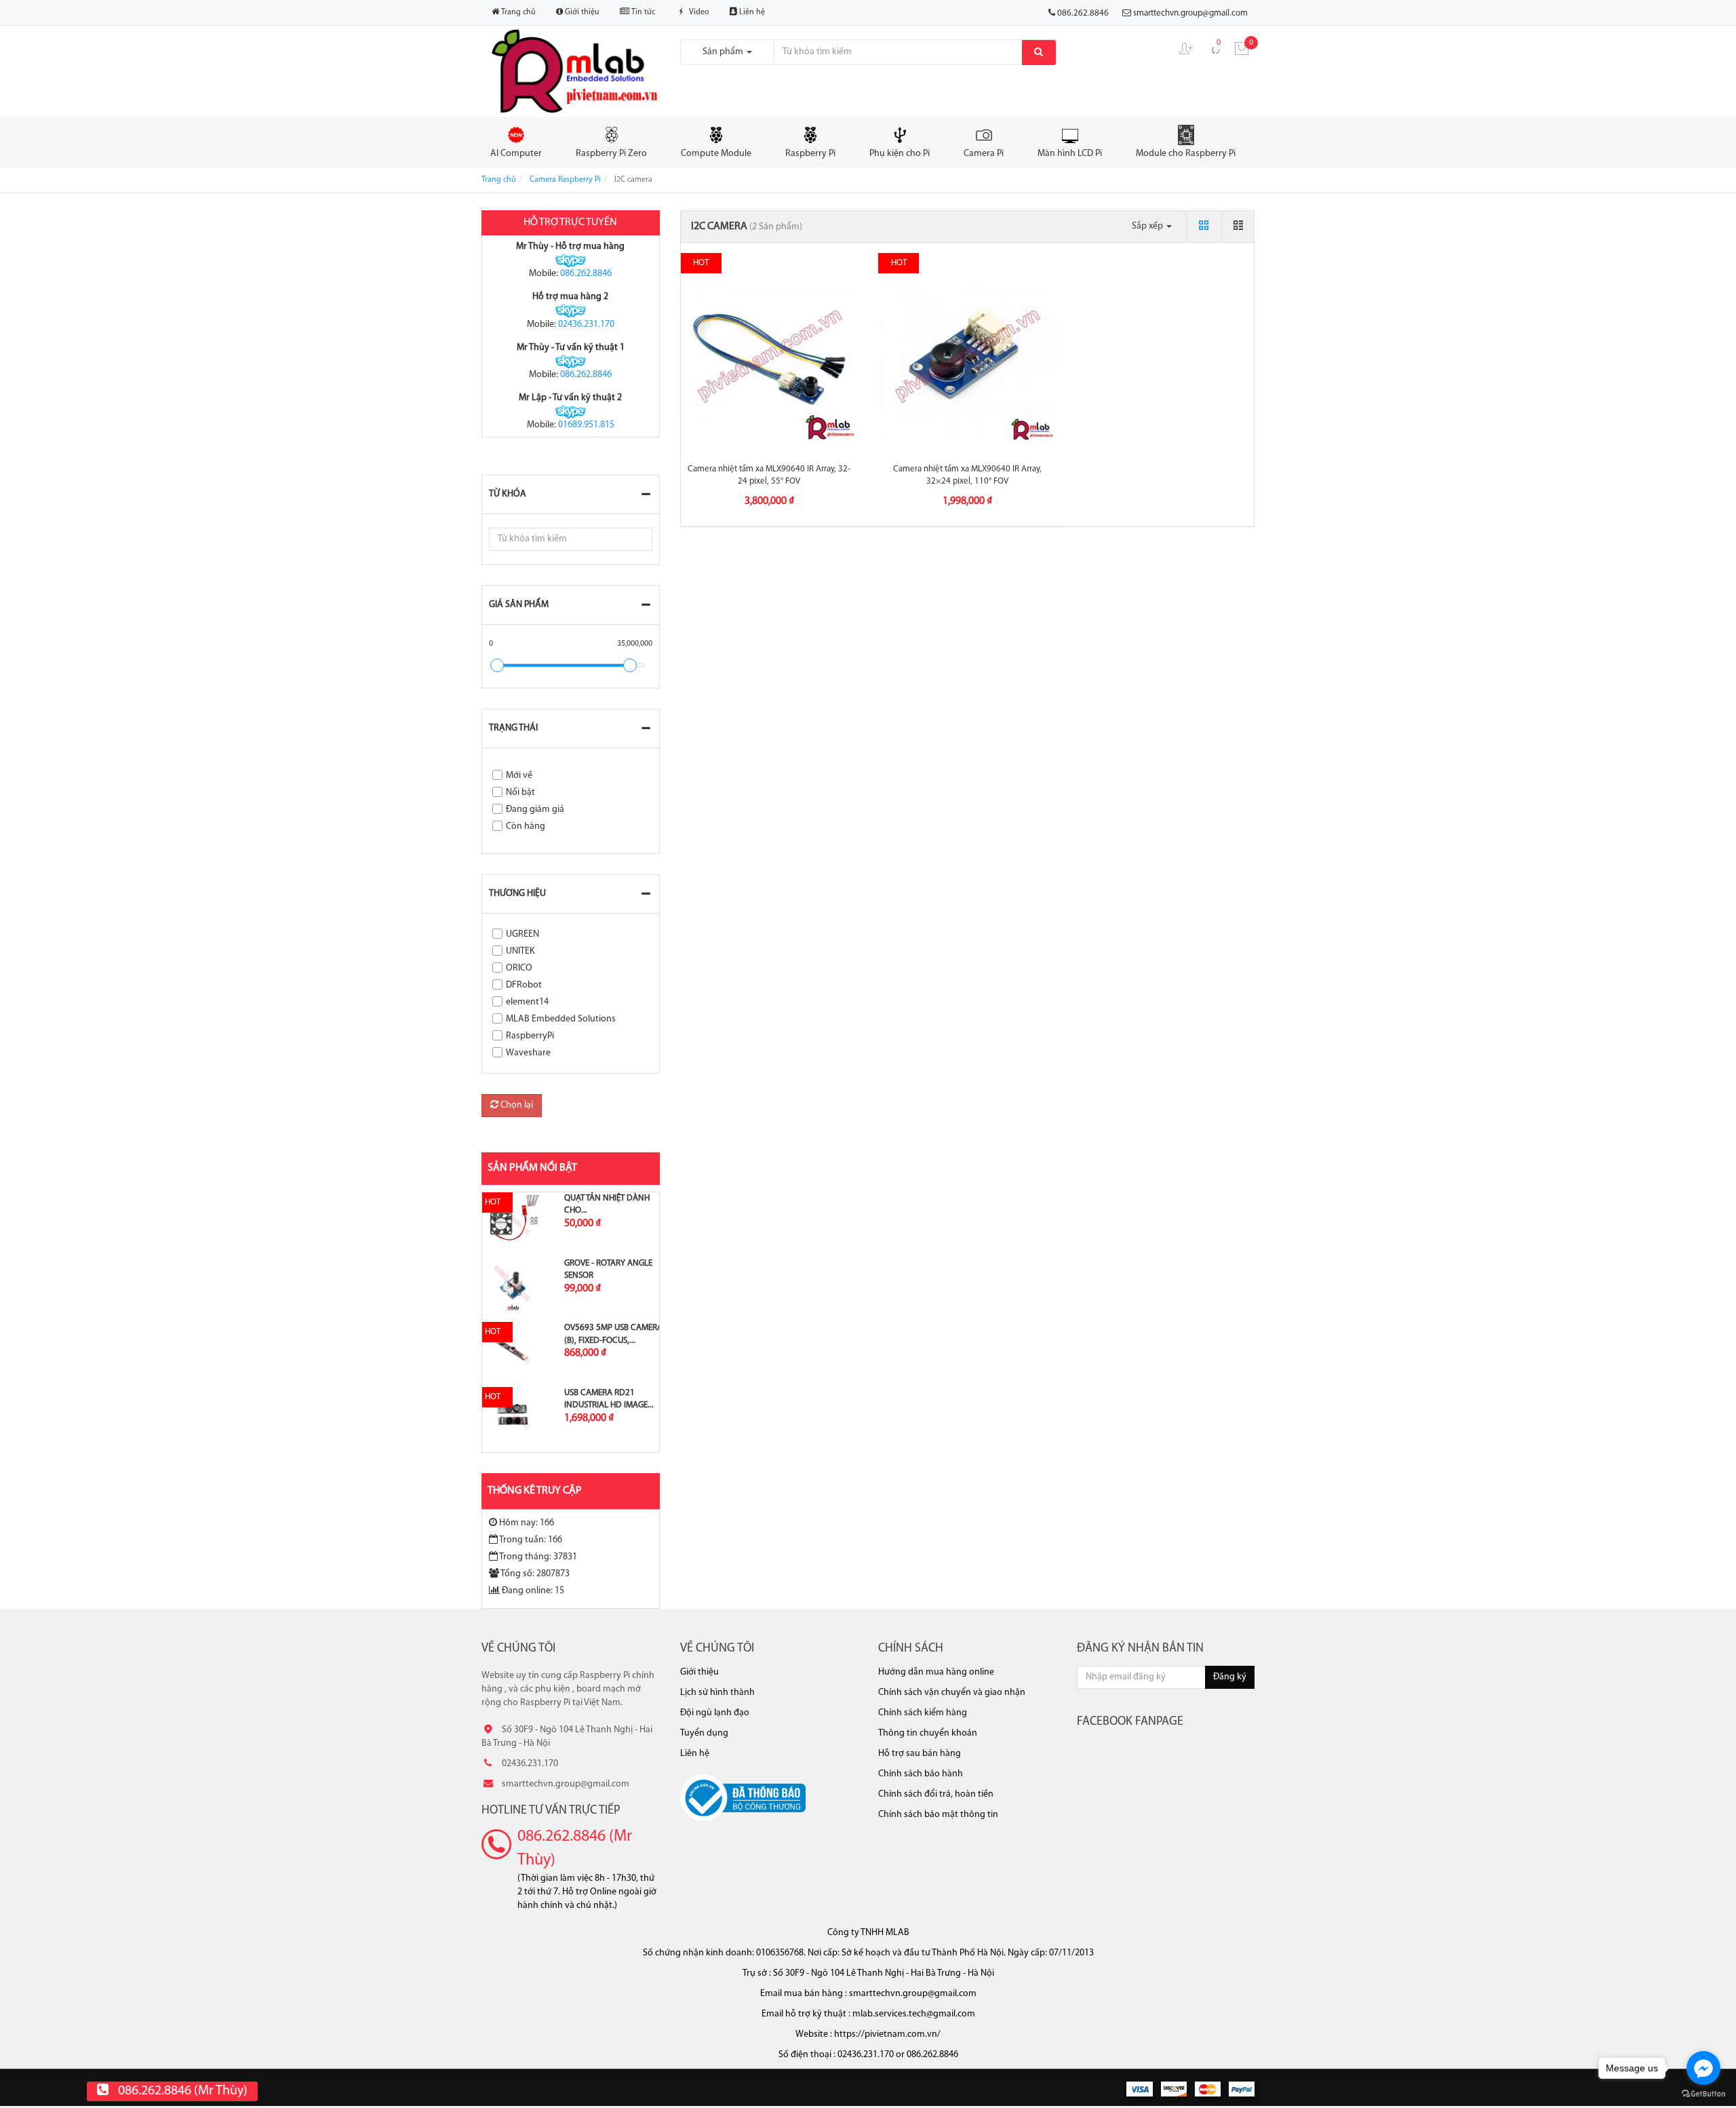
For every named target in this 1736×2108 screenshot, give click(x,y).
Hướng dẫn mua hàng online (936, 1672)
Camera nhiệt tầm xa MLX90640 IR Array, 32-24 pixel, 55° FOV (769, 475)
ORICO (519, 968)
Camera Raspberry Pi (565, 180)
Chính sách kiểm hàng (923, 1713)
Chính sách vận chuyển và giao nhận (952, 1693)
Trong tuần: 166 (531, 1540)
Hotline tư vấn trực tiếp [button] (551, 1811)
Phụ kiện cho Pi (900, 154)
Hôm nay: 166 (527, 1523)
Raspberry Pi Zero (611, 154)
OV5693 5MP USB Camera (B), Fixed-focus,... (613, 1334)
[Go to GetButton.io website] (1703, 2094)
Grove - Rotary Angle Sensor (608, 1269)
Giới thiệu (581, 12)
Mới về (519, 776)
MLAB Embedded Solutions (561, 1019)
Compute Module (716, 154)
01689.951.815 (586, 425)
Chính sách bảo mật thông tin (938, 1815)
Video (698, 12)
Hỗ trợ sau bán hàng (920, 1754)
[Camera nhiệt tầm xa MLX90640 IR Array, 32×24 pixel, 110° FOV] (967, 355)
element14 (527, 1002)
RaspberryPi (530, 1036)
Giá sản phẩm (519, 605)
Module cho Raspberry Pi (1186, 154)
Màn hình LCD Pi (1070, 154)
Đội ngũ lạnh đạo (715, 1713)
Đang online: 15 (533, 1591)
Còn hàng (526, 826)
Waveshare (528, 1053)
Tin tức (642, 12)
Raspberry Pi (810, 154)
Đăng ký (1230, 1677)
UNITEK (520, 951)
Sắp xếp (1148, 226)
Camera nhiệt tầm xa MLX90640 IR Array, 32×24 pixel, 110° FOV (967, 475)
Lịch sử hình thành (717, 1693)
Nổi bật (520, 793)
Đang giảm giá (535, 809)
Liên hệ (751, 12)
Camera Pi (984, 154)
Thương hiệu (517, 894)
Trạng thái (513, 728)
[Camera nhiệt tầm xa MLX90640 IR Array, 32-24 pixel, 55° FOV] (770, 355)
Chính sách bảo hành (921, 1774)
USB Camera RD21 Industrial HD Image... (609, 1399)
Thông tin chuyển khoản (928, 1733)
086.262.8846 (586, 274)
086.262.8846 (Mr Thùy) (575, 1848)
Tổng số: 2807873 (535, 1574)
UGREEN (522, 934)
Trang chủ (517, 12)
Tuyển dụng (704, 1733)
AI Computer (516, 154)
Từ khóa (508, 494)
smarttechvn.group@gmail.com (1190, 13)
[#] (513, 1220)
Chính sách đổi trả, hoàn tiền (936, 1794)
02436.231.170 (586, 325)
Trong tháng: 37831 (538, 1557)
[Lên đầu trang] (1708, 935)
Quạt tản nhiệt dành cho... (607, 1204)
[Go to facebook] (1703, 2068)
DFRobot (524, 985)
